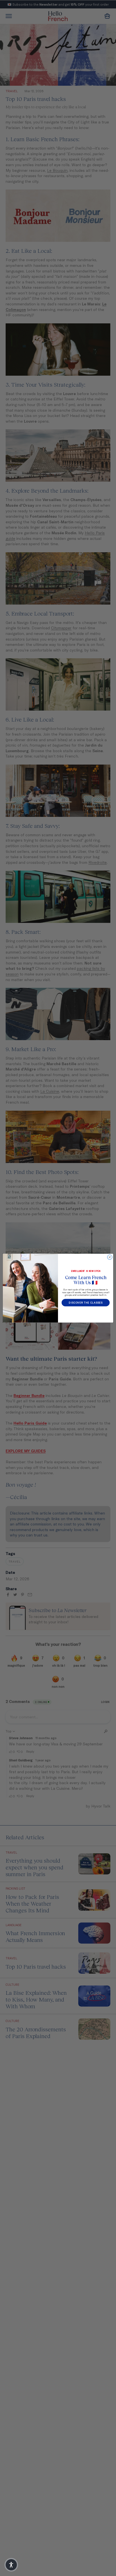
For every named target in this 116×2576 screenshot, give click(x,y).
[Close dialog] (110, 1257)
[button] (11, 2565)
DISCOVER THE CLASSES (86, 1303)
